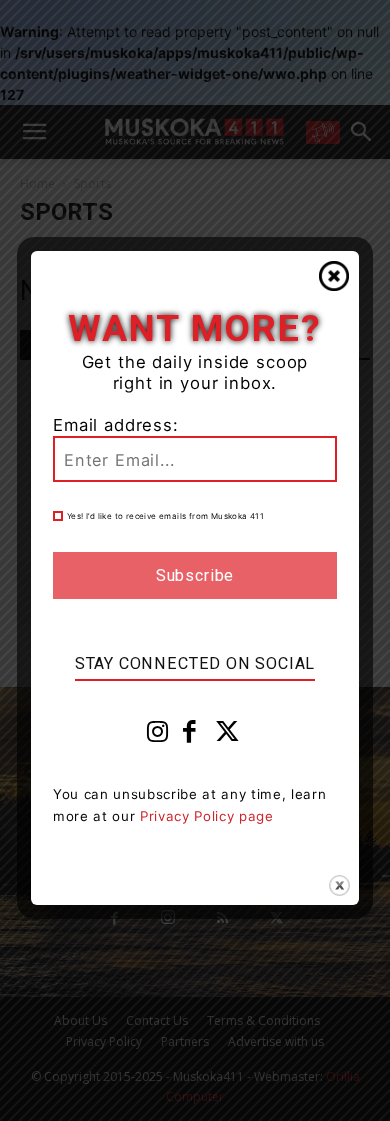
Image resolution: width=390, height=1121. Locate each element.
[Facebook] (190, 736)
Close (334, 276)
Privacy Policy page (207, 816)
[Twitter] (228, 736)
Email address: (116, 425)
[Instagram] (158, 736)
